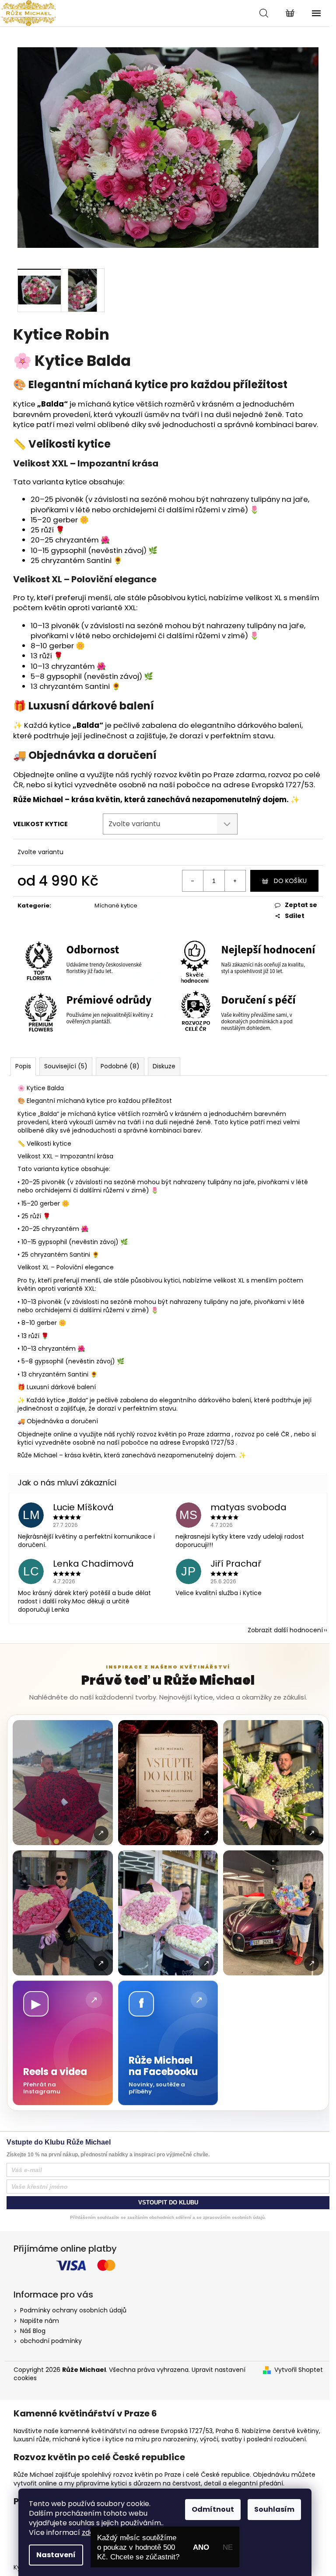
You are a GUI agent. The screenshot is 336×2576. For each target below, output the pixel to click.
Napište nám (40, 2321)
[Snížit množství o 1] (193, 881)
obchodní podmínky (51, 2341)
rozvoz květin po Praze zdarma (210, 775)
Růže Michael (38, 800)
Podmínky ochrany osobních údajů (73, 2310)
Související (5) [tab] (66, 1066)
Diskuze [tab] (164, 1066)
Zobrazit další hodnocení (285, 1630)
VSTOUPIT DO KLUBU (168, 2202)
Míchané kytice (116, 906)
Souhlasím (274, 2509)
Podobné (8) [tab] (120, 1066)
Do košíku (290, 881)
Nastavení (56, 2555)
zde (88, 2533)
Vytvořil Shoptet (299, 2370)
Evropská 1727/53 (283, 785)
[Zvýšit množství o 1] (235, 881)
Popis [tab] (23, 1066)
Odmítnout (213, 2509)
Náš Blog (33, 2331)
